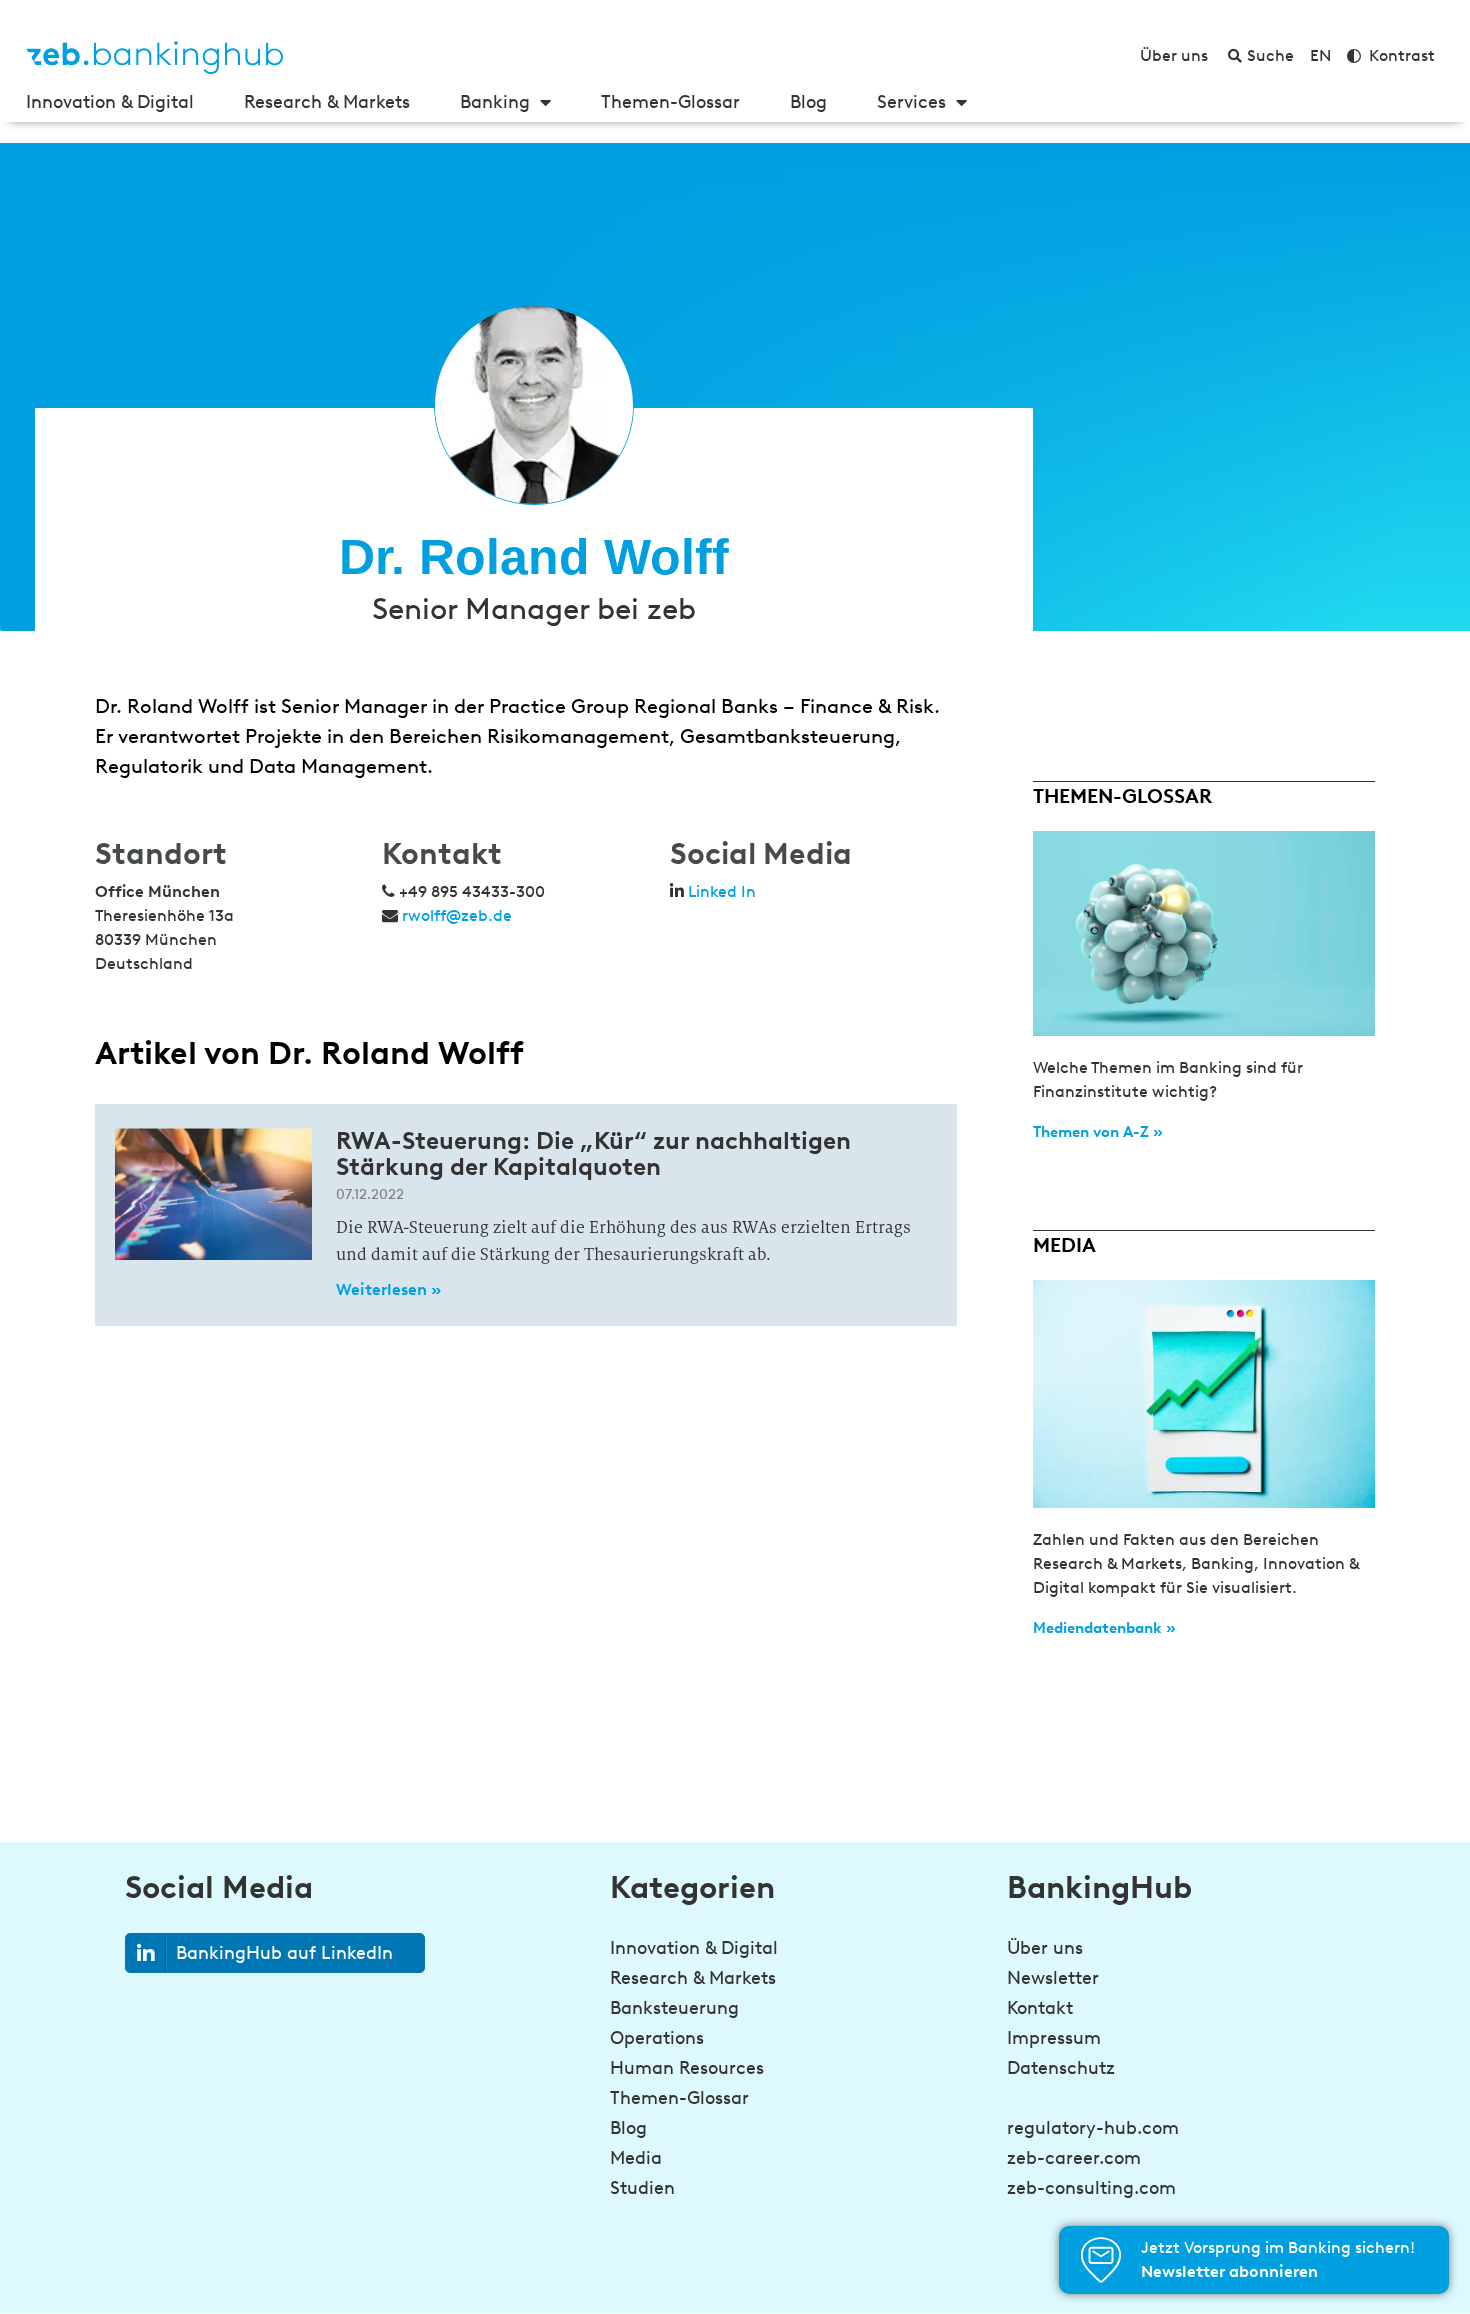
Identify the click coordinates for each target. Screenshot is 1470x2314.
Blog (808, 102)
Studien (642, 2188)
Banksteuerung (674, 2008)
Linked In (722, 891)
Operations (657, 2038)
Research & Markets (327, 102)
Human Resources (687, 2068)
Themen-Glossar (670, 102)
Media (636, 2158)
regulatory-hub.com (1093, 2128)
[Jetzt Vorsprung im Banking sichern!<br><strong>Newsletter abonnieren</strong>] (1101, 2260)
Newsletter (1053, 1978)
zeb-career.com (1074, 2158)
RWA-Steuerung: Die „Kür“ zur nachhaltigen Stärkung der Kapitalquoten (593, 1153)
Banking (495, 102)
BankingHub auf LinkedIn (284, 1953)
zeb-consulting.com (1091, 2188)
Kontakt (1040, 2008)
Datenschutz (1061, 2068)
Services (911, 102)
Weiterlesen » (388, 1289)
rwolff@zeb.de (457, 915)
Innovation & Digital (110, 102)
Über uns (1045, 1948)
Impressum (1054, 2038)
